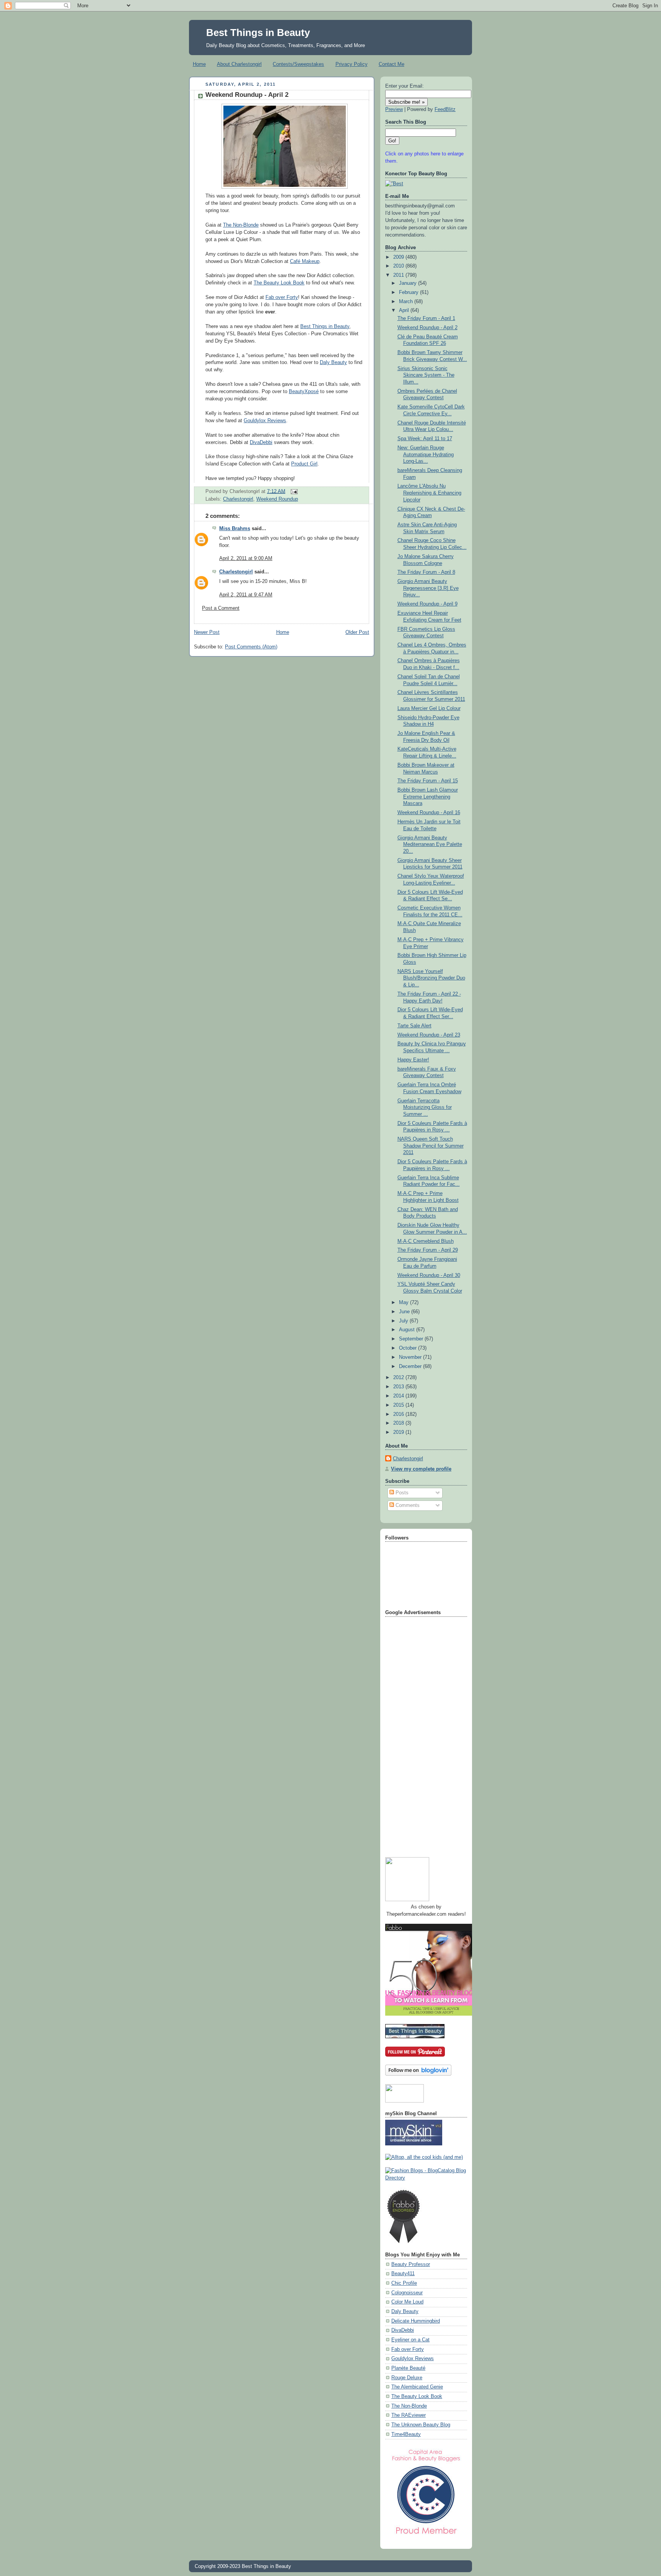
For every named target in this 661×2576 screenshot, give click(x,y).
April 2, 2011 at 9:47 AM (246, 595)
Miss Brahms (235, 529)
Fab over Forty (282, 297)
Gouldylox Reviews (265, 421)
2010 (399, 266)
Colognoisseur (407, 2293)
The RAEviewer (409, 2415)
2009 (399, 257)
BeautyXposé (304, 392)
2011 (399, 275)
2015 (399, 1405)
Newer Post (207, 632)
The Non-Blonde (241, 225)
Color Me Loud (407, 2302)
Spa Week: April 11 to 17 (425, 439)
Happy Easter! (413, 1060)
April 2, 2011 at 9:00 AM (246, 558)
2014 (399, 1396)
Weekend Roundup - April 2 (247, 95)
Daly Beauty (333, 362)
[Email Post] (293, 491)
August (408, 1330)
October (409, 1348)
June (405, 1312)
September (412, 1339)
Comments (407, 1505)
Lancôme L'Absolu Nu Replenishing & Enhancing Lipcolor (429, 493)
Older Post (357, 632)
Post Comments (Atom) (251, 647)
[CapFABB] (426, 2536)
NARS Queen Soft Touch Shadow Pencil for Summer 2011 (431, 1146)
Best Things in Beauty (258, 33)
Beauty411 (403, 2274)
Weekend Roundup (277, 499)
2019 (399, 1432)
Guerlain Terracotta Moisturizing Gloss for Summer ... (425, 1108)
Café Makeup (305, 261)
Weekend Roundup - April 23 (429, 1035)
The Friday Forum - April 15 (428, 781)
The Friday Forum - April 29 (428, 1250)
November (411, 1357)
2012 (399, 1378)
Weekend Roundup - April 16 (429, 813)
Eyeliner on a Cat (410, 2340)
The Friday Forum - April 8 (426, 572)
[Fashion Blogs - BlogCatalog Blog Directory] (426, 2178)
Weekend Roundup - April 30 (429, 1275)
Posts (401, 1493)
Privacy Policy (352, 64)
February (409, 292)
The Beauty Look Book (279, 283)
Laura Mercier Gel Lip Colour (429, 708)
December (411, 1366)
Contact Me (392, 64)
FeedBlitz (445, 109)
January (409, 283)
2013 (399, 1387)
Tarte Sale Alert (414, 1026)
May (405, 1303)
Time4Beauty (406, 2434)
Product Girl (304, 464)
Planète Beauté (408, 2368)
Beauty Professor (411, 2264)
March (407, 302)
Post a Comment (221, 608)
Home (199, 64)
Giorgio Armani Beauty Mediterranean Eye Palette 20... (430, 845)
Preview (394, 109)
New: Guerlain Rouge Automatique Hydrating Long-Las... (426, 455)
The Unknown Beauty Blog (421, 2425)
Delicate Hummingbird (416, 2321)
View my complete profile (421, 1469)
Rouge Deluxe (407, 2378)
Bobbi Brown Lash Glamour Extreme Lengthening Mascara (428, 797)
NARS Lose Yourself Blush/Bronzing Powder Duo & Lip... (431, 978)
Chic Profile (404, 2283)
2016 (399, 1414)
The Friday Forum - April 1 (426, 318)
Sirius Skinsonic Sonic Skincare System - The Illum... (426, 375)
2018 (399, 1423)
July (404, 1321)
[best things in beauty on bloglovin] (418, 2074)
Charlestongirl (238, 499)
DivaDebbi (261, 442)
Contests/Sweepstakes (298, 64)
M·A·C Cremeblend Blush (426, 1241)
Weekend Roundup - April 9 (427, 604)
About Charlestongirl (239, 64)
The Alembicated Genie (417, 2387)
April (405, 310)
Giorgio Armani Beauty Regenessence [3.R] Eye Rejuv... (428, 588)
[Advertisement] (416, 1734)
